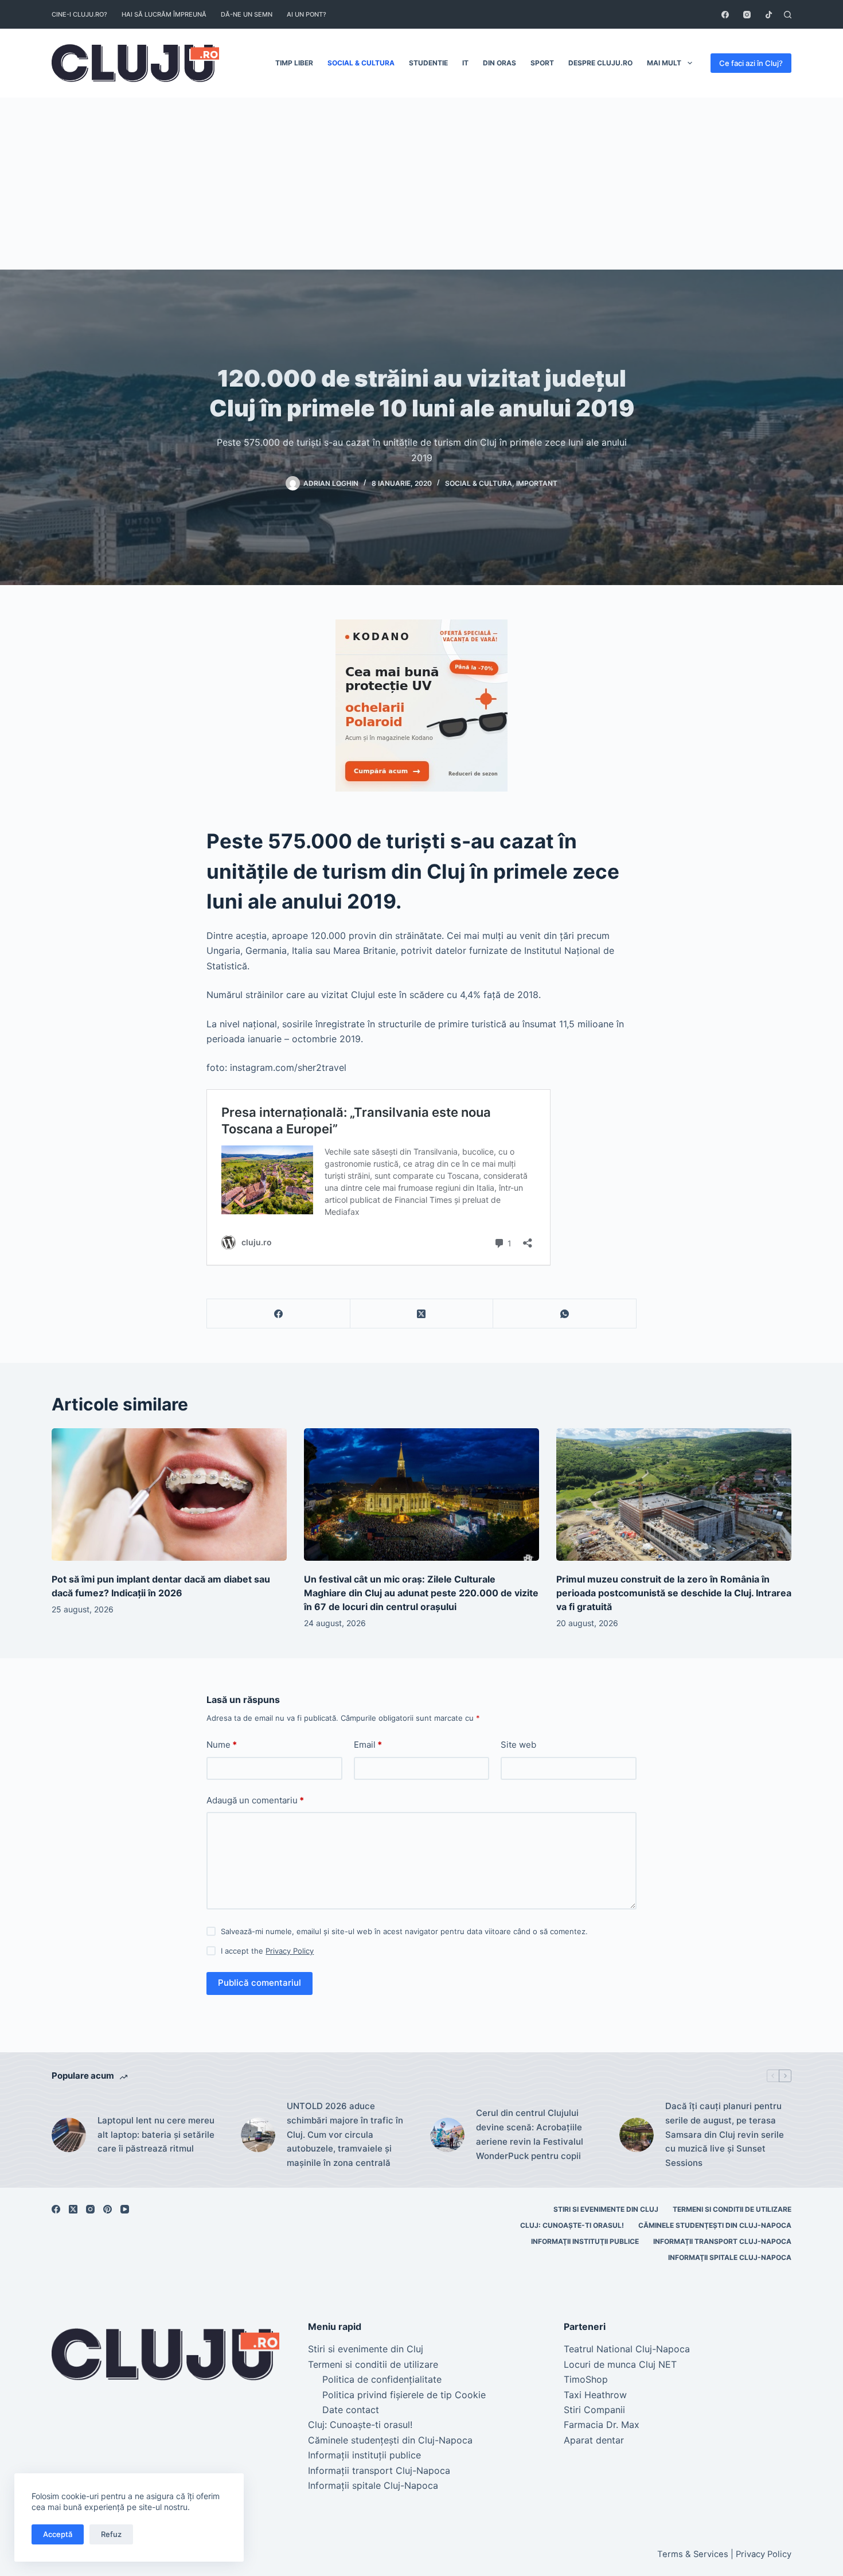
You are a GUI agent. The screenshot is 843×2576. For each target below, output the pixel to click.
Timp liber (294, 63)
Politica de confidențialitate (382, 2379)
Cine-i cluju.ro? (79, 14)
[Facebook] (725, 15)
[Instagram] (747, 15)
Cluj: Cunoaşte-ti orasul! (572, 2225)
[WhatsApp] (565, 1314)
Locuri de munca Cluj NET (620, 2364)
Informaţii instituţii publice (585, 2241)
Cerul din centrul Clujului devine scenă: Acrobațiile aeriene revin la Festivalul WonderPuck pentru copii (530, 2134)
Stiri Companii (594, 2410)
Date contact (351, 2410)
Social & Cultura (361, 63)
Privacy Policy (290, 1951)
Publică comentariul (259, 1983)
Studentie (428, 63)
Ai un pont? (307, 14)
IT (465, 63)
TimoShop (586, 2379)
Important (537, 483)
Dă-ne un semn (247, 14)
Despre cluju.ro (600, 63)
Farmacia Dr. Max (602, 2425)
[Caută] (788, 15)
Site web (518, 1745)
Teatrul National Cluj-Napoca (627, 2349)
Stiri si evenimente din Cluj (606, 2209)
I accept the (267, 1951)
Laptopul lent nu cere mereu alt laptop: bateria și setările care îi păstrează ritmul (156, 2135)
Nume (222, 1745)
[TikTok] (769, 15)
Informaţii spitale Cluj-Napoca (730, 2257)
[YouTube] (125, 2209)
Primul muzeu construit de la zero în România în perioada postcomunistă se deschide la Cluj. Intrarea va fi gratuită (674, 1593)
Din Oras (499, 63)
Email (368, 1745)
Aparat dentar (594, 2440)
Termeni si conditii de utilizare (732, 2209)
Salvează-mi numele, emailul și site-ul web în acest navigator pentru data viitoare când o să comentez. (404, 1931)
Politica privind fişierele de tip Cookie (404, 2395)
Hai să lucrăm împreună (164, 14)
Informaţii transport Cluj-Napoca (722, 2241)
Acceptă (58, 2534)
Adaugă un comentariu (255, 1800)
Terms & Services (693, 2554)
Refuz (111, 2534)
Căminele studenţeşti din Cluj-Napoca (715, 2225)
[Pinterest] (108, 2209)
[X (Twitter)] (422, 1314)
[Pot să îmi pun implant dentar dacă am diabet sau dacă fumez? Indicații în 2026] (169, 1494)
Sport (542, 63)
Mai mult (664, 63)
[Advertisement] (421, 184)
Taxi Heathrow (595, 2395)
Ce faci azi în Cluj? (751, 63)
